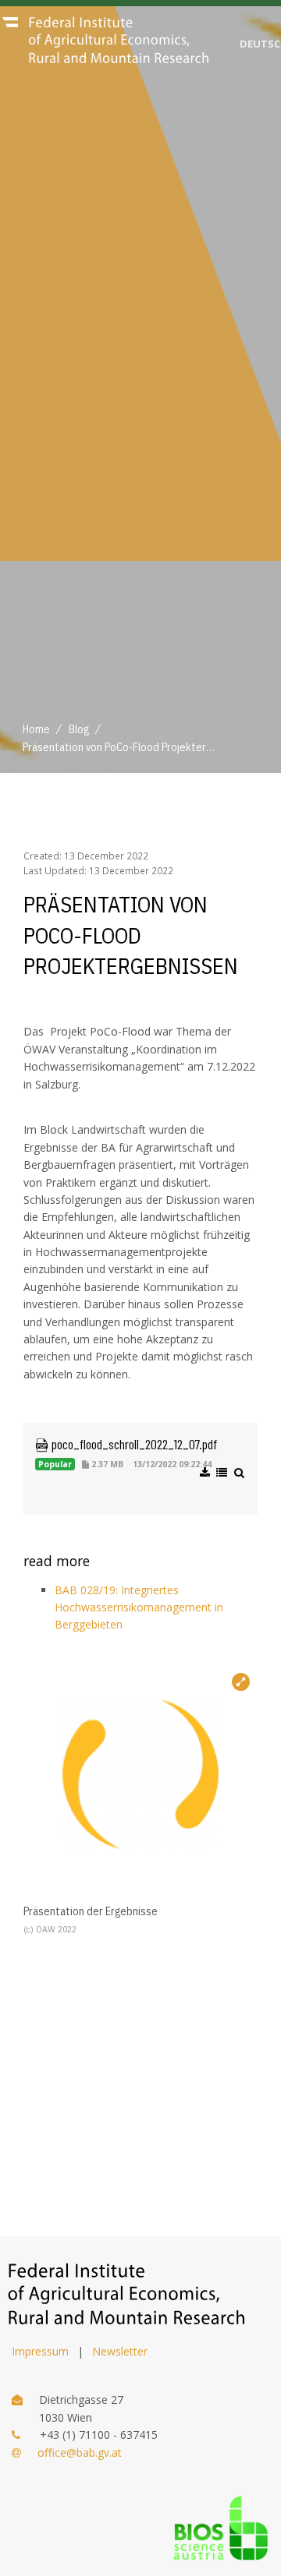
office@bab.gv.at (80, 2452)
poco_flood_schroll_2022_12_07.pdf (133, 1444)
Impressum (40, 2351)
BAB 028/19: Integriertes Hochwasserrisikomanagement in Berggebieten (139, 1607)
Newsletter (120, 2351)
